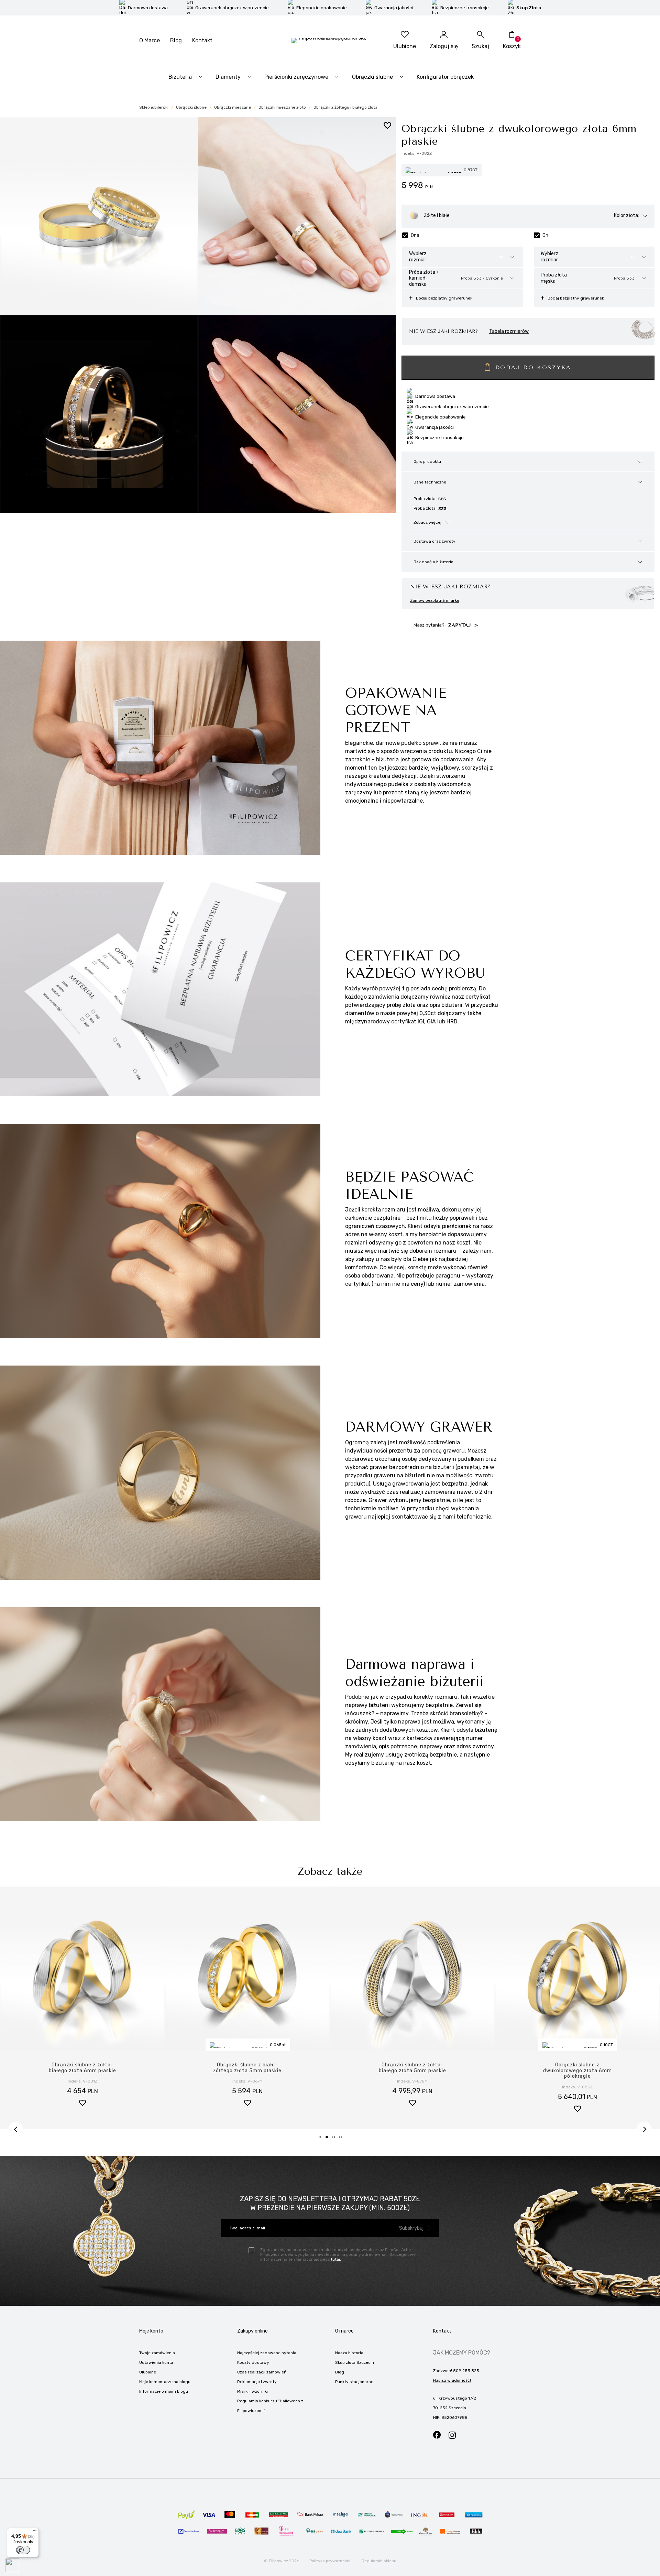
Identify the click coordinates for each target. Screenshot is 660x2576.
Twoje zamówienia (157, 2353)
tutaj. (336, 2259)
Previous (16, 2129)
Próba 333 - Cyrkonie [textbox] (482, 278)
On (545, 235)
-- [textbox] (501, 257)
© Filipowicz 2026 (282, 2561)
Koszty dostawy (253, 2362)
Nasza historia (349, 2353)
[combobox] (506, 257)
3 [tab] (336, 2139)
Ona (415, 235)
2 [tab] (329, 2139)
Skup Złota (529, 8)
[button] (82, 2110)
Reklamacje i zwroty (257, 2382)
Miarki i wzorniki (252, 2391)
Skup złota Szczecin (355, 2362)
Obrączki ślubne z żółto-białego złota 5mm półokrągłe (412, 2071)
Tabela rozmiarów (509, 331)
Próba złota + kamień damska (424, 278)
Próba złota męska (554, 278)
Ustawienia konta (156, 2362)
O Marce (150, 40)
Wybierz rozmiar (418, 257)
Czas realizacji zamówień (262, 2372)
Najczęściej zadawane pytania (267, 2353)
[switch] (23, 2550)
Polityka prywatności (330, 2561)
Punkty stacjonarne (354, 2382)
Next (644, 2129)
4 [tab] (343, 2139)
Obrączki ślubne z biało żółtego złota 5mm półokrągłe (82, 2071)
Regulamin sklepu (379, 2561)
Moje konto (151, 2331)
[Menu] (35, 2532)
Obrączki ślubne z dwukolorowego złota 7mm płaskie (577, 2071)
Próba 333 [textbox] (624, 278)
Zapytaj (461, 625)
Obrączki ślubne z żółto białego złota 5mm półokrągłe (247, 2071)
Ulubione (148, 2372)
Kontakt (202, 40)
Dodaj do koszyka (533, 367)
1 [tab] (322, 2139)
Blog (176, 40)
